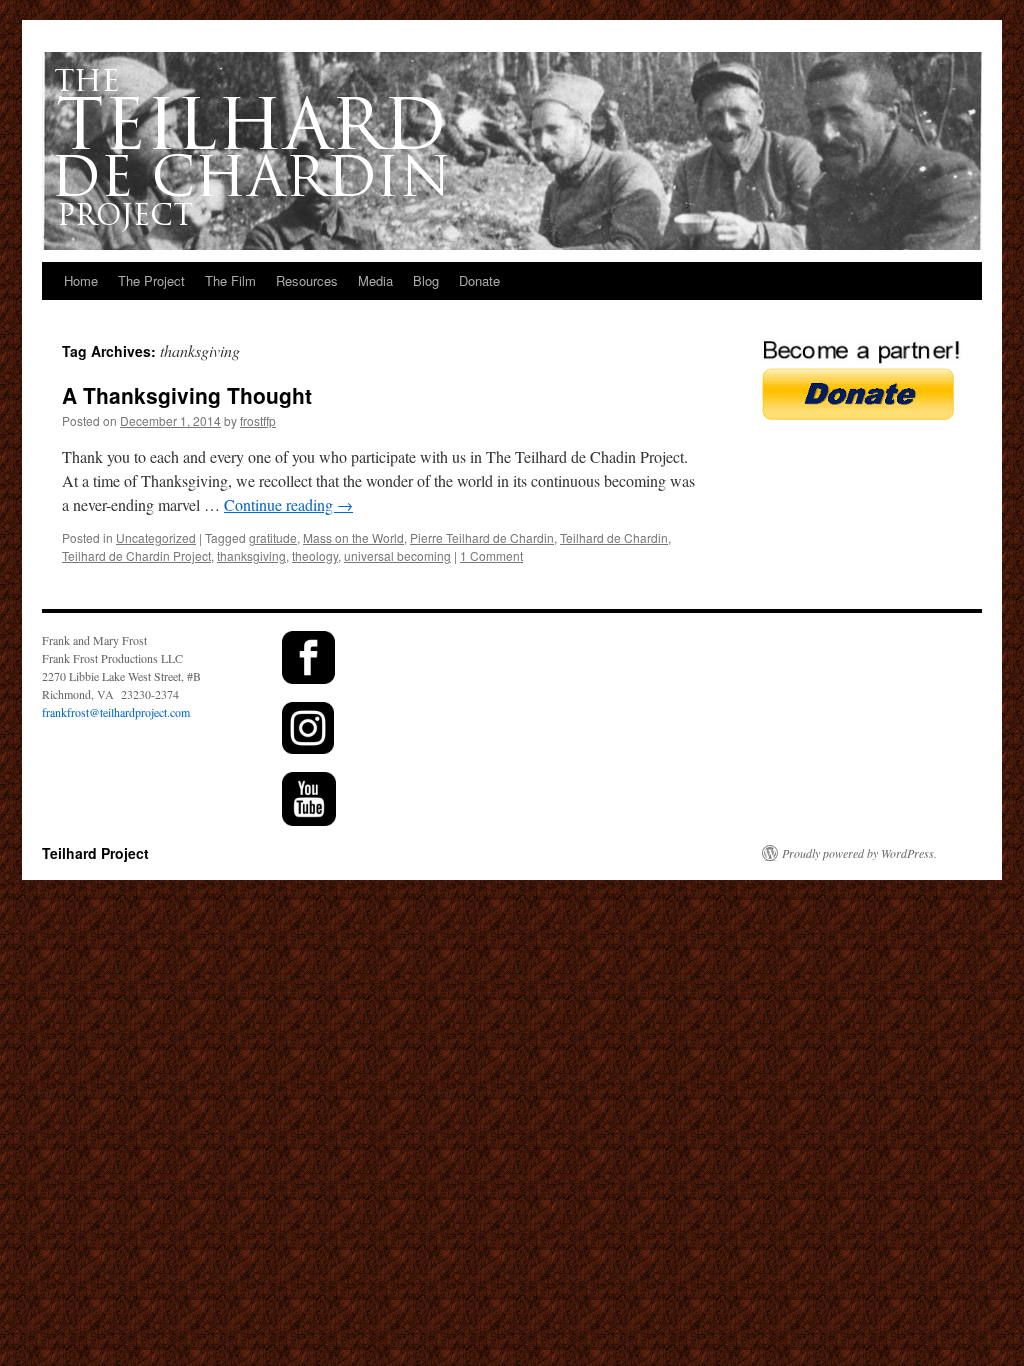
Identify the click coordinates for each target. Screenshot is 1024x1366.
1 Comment (491, 555)
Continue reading (288, 504)
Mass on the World (353, 537)
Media (375, 280)
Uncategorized (156, 537)
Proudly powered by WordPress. (859, 853)
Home (81, 280)
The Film (230, 280)
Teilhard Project (95, 853)
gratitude (273, 537)
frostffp (258, 420)
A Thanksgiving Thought (187, 395)
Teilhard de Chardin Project (136, 555)
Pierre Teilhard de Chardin (482, 537)
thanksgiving (251, 555)
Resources (307, 280)
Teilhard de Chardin (614, 537)
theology (315, 555)
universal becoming (397, 555)
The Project (151, 280)
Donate (479, 280)
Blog (426, 280)
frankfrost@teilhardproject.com (116, 712)
